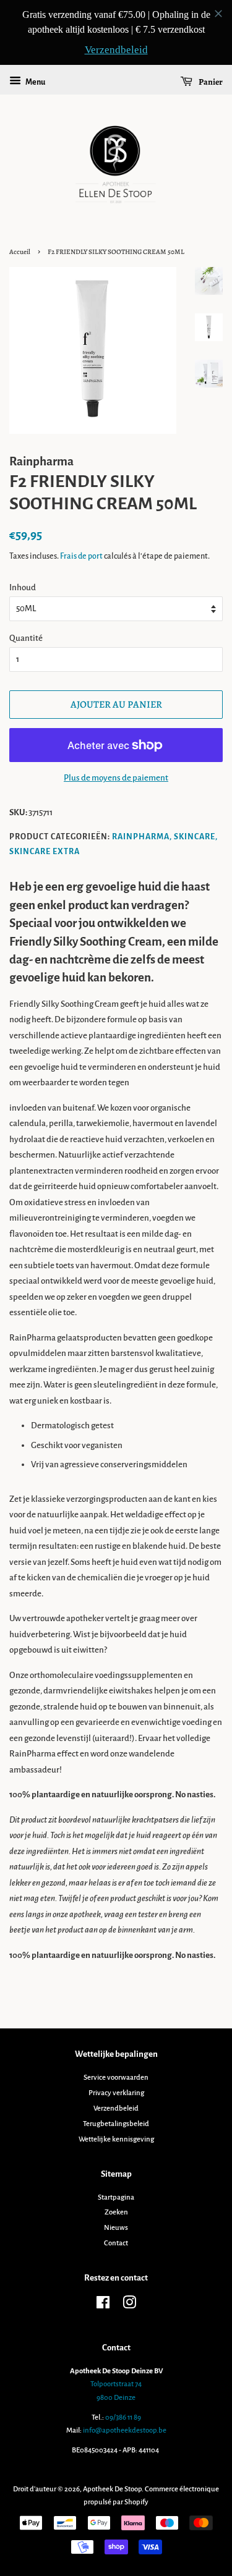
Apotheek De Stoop (112, 2489)
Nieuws (116, 2228)
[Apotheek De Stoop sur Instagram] (129, 2306)
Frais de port (81, 556)
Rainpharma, (142, 837)
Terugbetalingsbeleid (116, 2124)
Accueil (20, 252)
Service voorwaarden (116, 2078)
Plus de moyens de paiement (116, 778)
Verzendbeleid (116, 2108)
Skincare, (196, 837)
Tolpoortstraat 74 (116, 2384)
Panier (210, 82)
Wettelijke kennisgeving (116, 2139)
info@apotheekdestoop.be (125, 2430)
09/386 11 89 (123, 2417)
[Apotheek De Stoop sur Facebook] (103, 2306)
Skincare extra (45, 852)
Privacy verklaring (116, 2093)
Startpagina (116, 2197)
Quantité (26, 638)
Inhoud (23, 587)
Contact (116, 2243)
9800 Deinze (116, 2398)
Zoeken (116, 2212)
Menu (35, 82)
